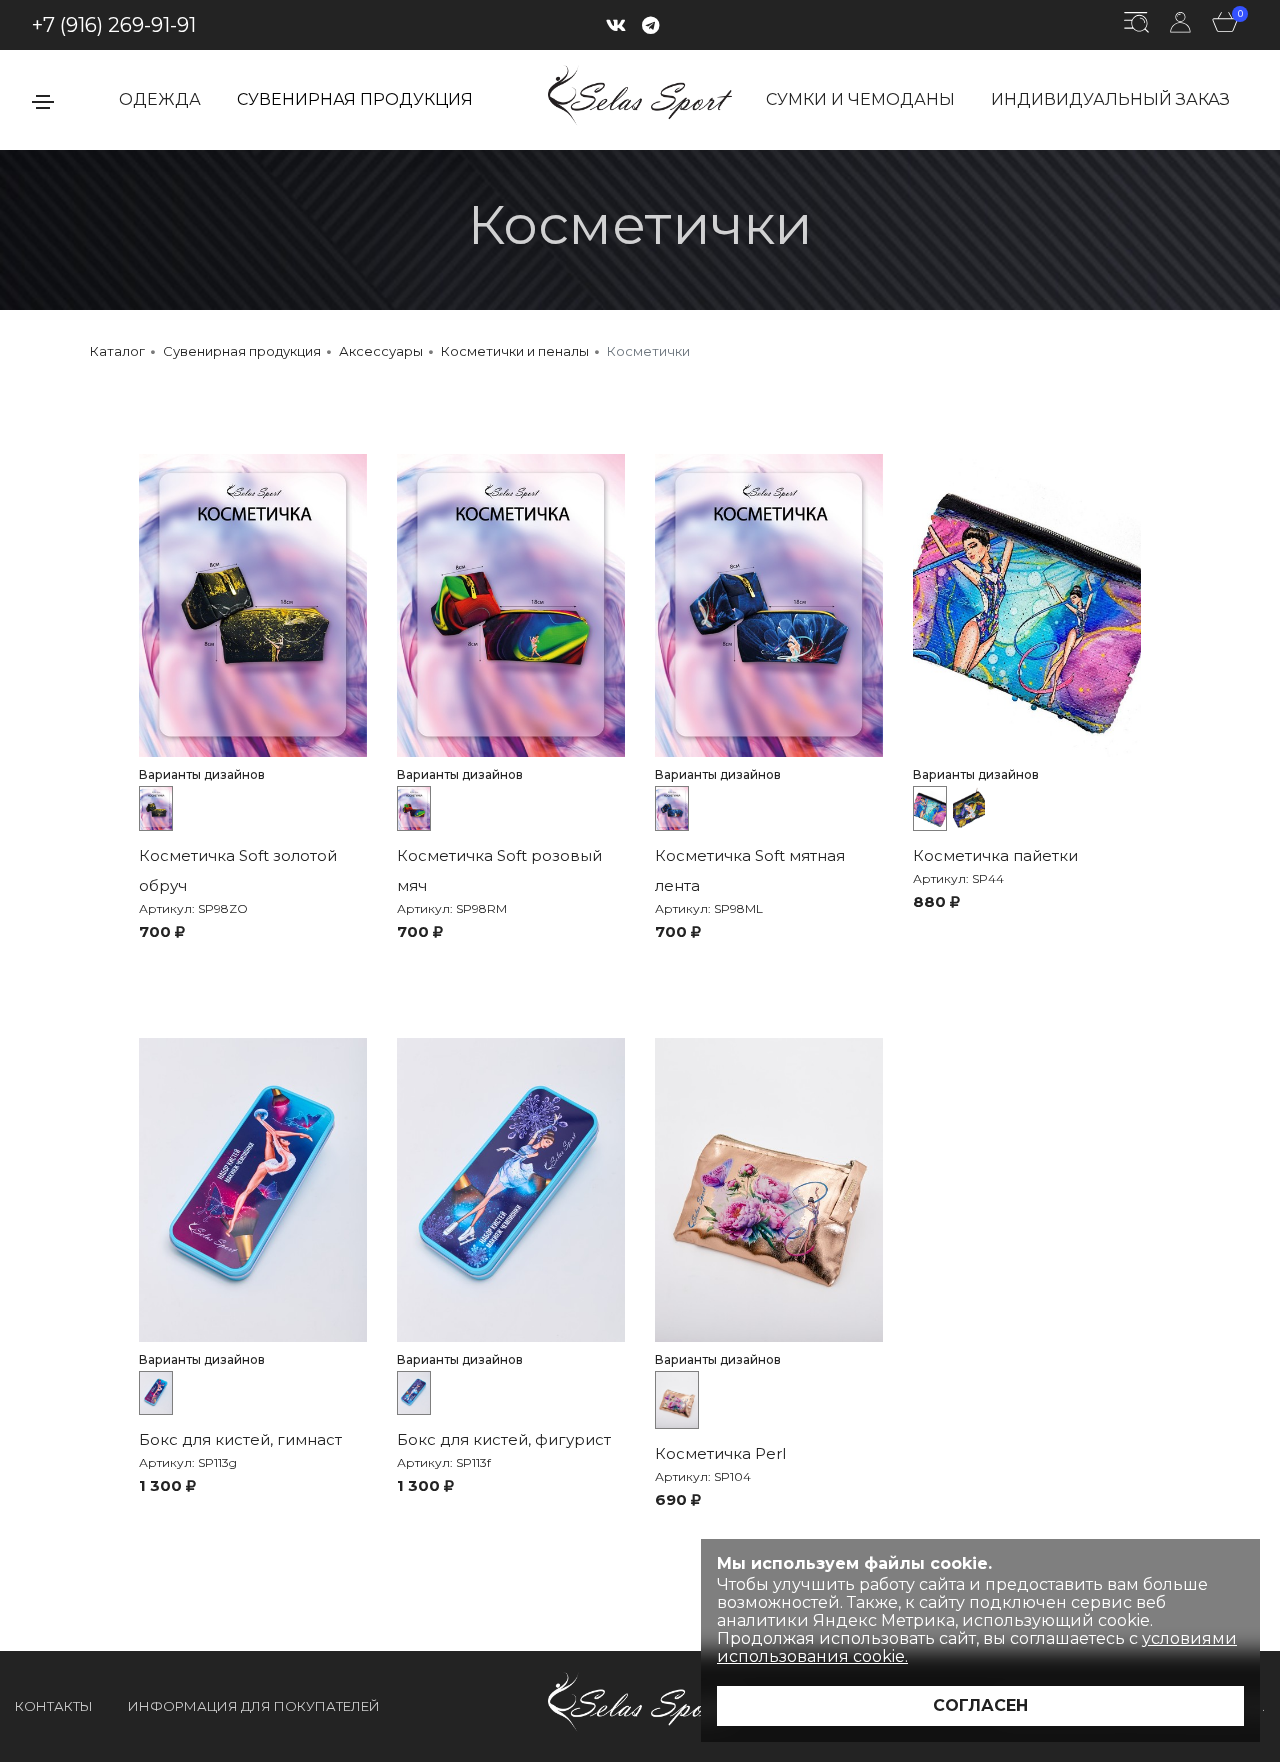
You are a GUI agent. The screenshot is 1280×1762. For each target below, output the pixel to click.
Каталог (117, 351)
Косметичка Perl (720, 1453)
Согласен (980, 1705)
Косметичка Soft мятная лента (750, 870)
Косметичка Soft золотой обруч (238, 870)
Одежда (160, 99)
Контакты (54, 1706)
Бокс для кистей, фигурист (504, 1439)
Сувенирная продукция (355, 99)
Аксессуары (381, 351)
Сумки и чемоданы (860, 99)
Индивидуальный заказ (1110, 99)
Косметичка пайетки (995, 855)
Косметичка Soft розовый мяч (499, 870)
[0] (1225, 26)
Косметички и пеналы (515, 351)
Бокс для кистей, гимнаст (240, 1439)
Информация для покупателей (254, 1706)
